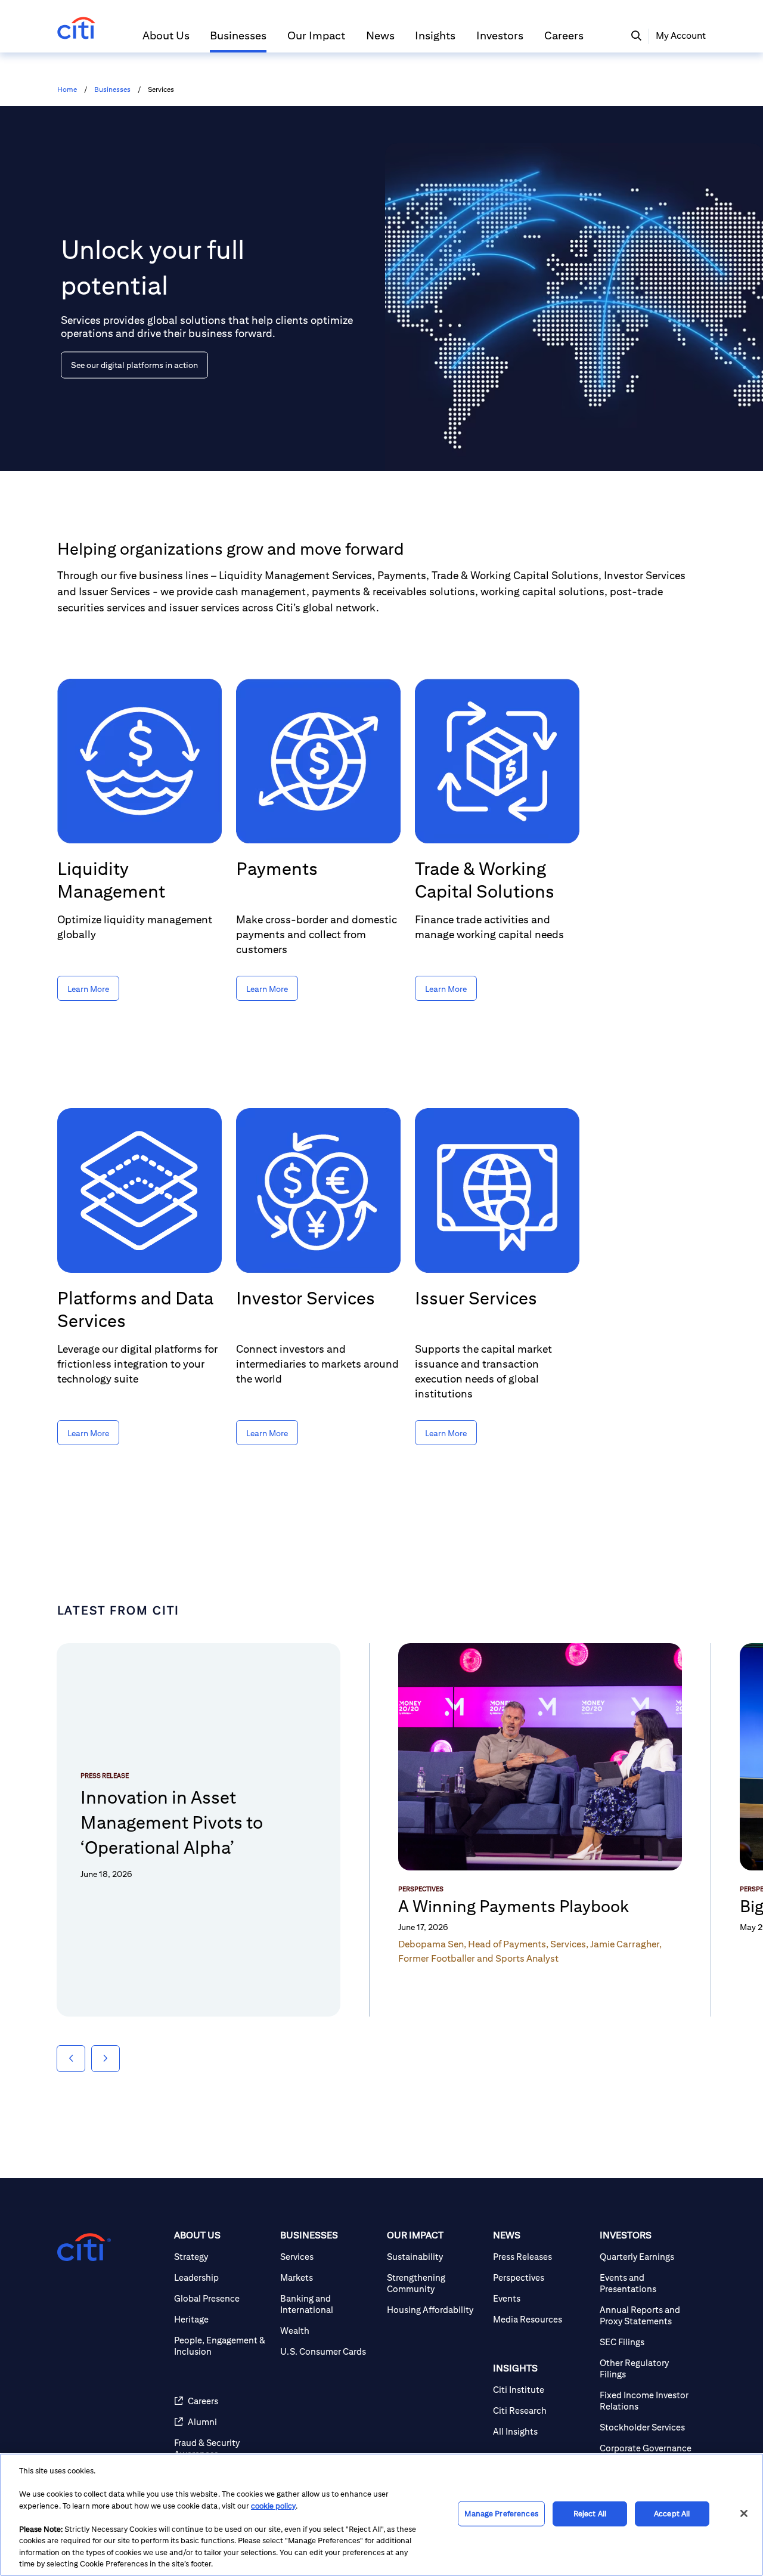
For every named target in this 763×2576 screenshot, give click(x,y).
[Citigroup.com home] (84, 2247)
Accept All (672, 2514)
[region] (381, 2515)
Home (67, 89)
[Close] (744, 2513)
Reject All (590, 2514)
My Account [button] (681, 35)
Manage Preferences (501, 2514)
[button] (166, 41)
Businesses (112, 89)
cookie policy (273, 2506)
